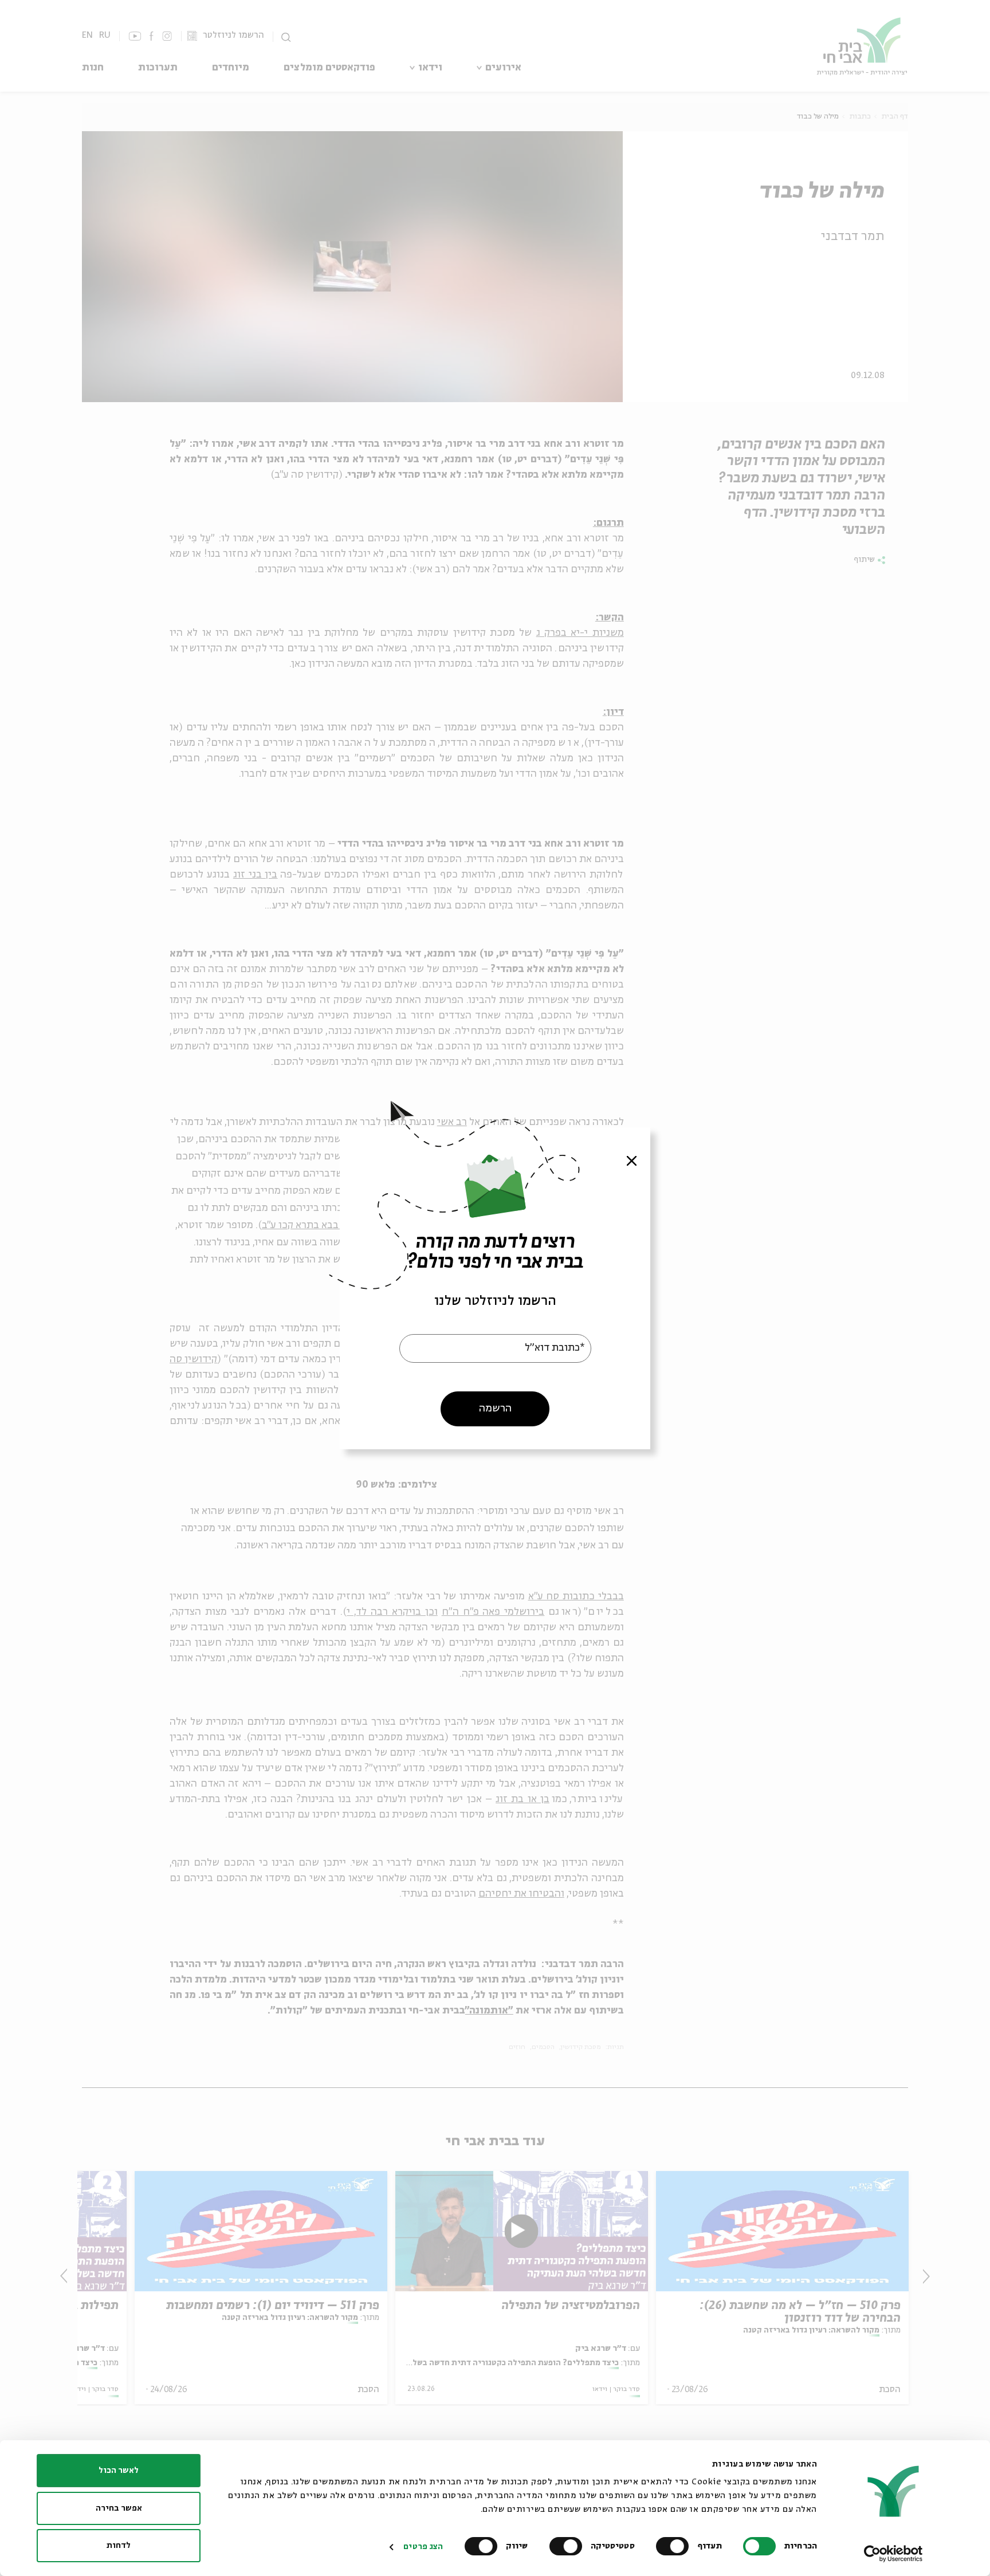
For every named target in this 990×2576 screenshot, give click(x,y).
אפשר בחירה (119, 2508)
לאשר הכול (119, 2471)
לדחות (119, 2546)
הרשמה (495, 1408)
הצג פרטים (423, 2547)
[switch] (675, 2546)
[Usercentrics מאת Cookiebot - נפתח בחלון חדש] (893, 2554)
